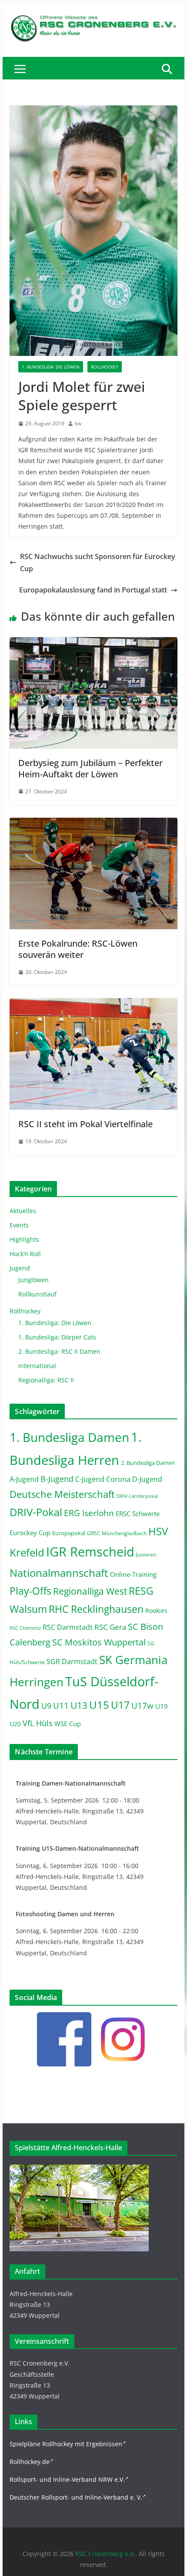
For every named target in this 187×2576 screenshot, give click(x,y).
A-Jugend (24, 1479)
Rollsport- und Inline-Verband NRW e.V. (67, 2479)
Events (19, 1225)
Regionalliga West (90, 1591)
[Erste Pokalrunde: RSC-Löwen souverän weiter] (93, 824)
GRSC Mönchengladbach (117, 1533)
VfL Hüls (38, 1723)
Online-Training (133, 1574)
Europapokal (69, 1533)
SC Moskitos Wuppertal (99, 1642)
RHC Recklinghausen (96, 1609)
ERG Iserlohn (89, 1513)
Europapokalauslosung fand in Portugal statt (93, 590)
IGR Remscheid (90, 1552)
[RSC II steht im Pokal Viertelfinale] (93, 1004)
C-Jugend (90, 1479)
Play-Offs (30, 1591)
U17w (142, 1706)
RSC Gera (110, 1627)
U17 (120, 1705)
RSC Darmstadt (68, 1627)
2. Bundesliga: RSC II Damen (59, 1351)
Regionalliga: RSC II (46, 1380)
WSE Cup (68, 1724)
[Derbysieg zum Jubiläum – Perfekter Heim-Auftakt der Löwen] (93, 643)
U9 (46, 1706)
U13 (79, 1705)
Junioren (146, 1554)
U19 (162, 1706)
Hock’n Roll (25, 1254)
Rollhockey (105, 367)
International (37, 1366)
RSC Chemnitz (25, 1628)
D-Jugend (147, 1479)
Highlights (24, 1239)
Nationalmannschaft (59, 1573)
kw (78, 423)
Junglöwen (33, 1280)
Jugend (20, 1268)
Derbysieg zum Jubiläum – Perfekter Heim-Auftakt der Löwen (90, 768)
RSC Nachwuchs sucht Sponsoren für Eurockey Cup (98, 563)
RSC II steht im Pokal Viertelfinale (85, 1124)
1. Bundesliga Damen (69, 1437)
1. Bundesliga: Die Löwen (51, 367)
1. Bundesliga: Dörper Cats (57, 1337)
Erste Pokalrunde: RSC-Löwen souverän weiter (78, 949)
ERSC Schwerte (138, 1514)
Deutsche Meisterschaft (62, 1494)
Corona (118, 1479)
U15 (99, 1705)
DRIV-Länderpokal (137, 1496)
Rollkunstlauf (37, 1294)
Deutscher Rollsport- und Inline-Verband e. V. (76, 2497)
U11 (61, 1706)
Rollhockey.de (30, 2462)
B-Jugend (57, 1479)
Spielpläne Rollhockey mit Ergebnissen (66, 2444)
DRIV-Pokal (36, 1512)
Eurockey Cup (30, 1533)
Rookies (156, 1610)
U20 (15, 1724)
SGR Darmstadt (72, 1661)
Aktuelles (23, 1211)
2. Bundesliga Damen (148, 1463)
